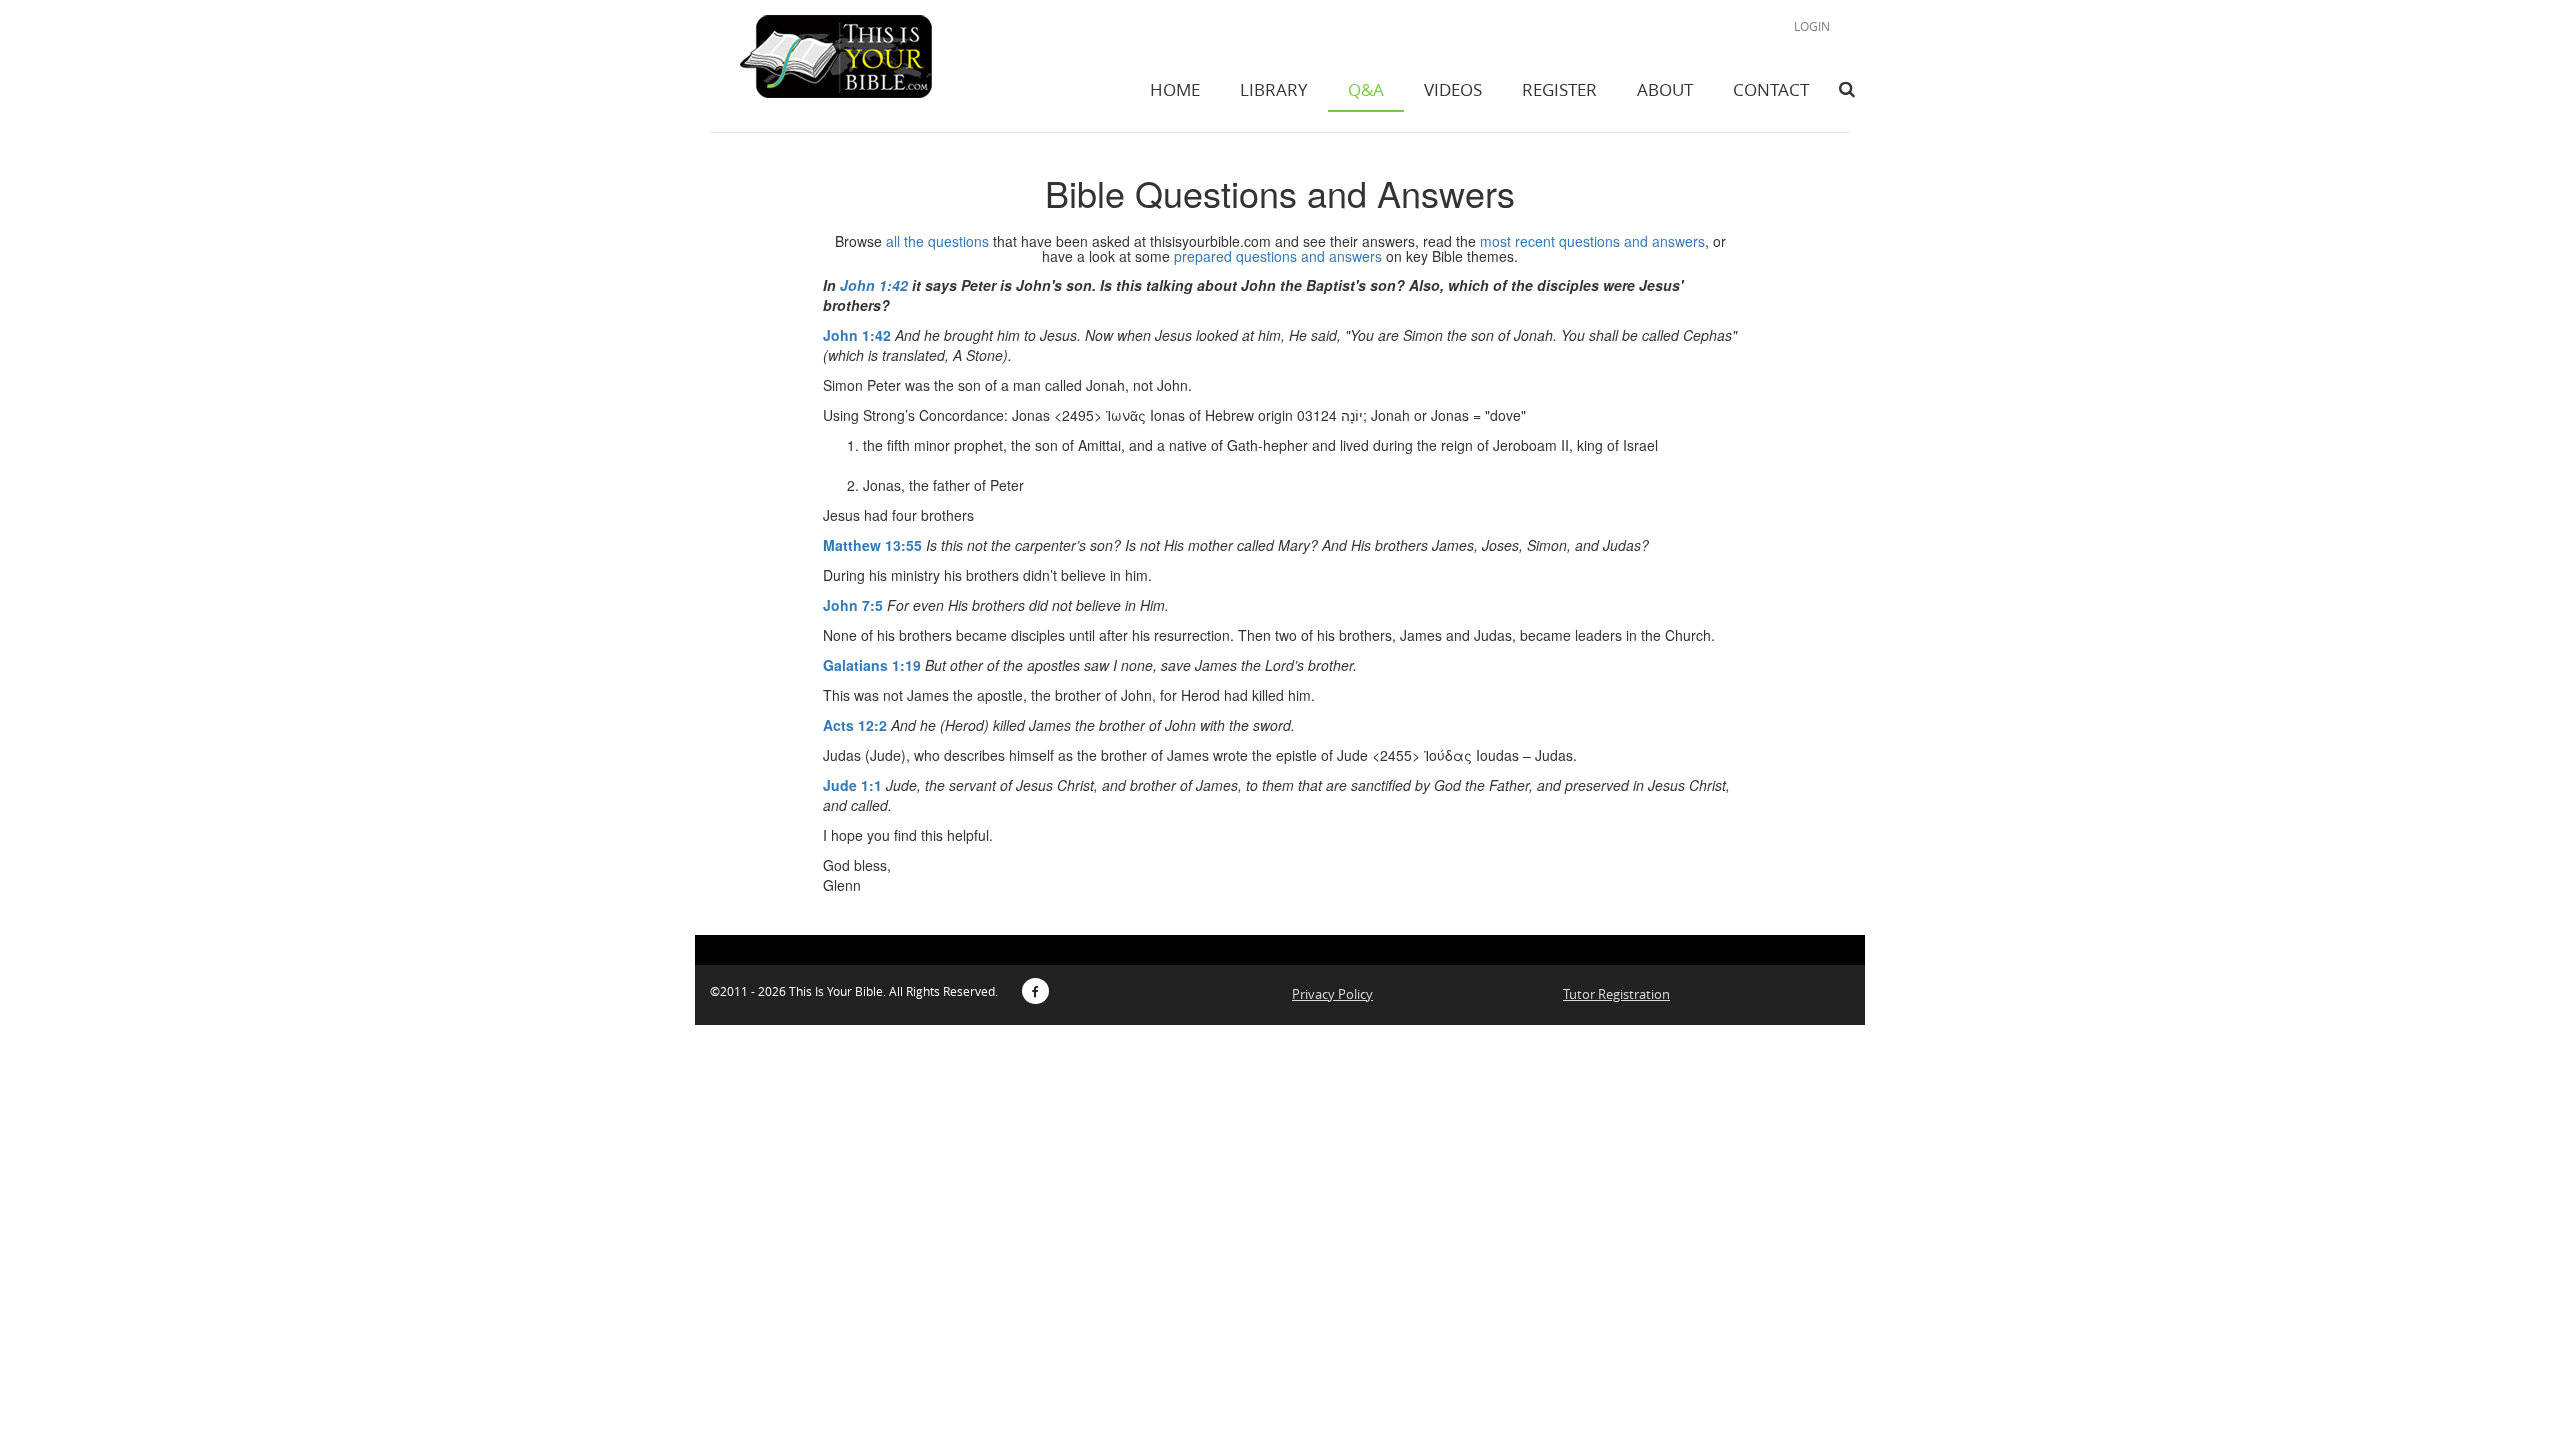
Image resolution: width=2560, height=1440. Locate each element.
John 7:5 (853, 605)
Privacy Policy (1332, 994)
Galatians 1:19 (872, 665)
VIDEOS (1453, 89)
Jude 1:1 (852, 785)
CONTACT (1771, 89)
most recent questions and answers (1592, 241)
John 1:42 (874, 285)
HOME (1175, 89)
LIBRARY (1274, 89)
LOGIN (1812, 26)
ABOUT (1665, 89)
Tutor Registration (1616, 994)
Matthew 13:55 (872, 545)
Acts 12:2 (855, 725)
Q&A (1366, 89)
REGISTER (1559, 89)
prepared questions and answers (1278, 256)
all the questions (937, 241)
